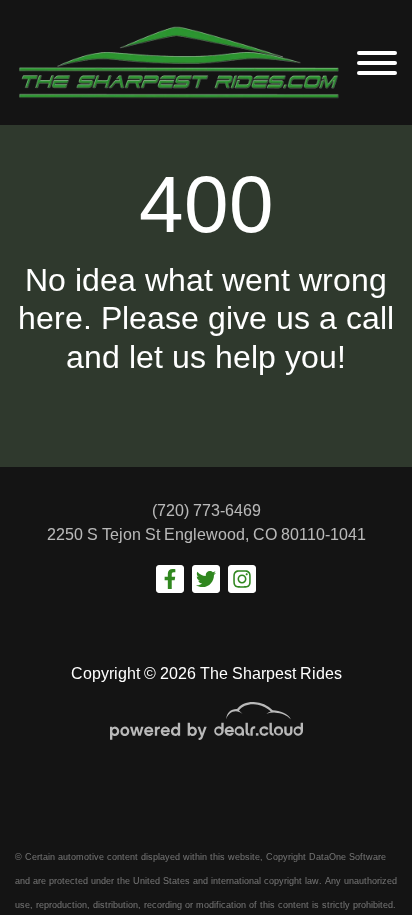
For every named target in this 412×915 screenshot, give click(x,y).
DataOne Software (347, 857)
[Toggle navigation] (377, 62)
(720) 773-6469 (206, 510)
